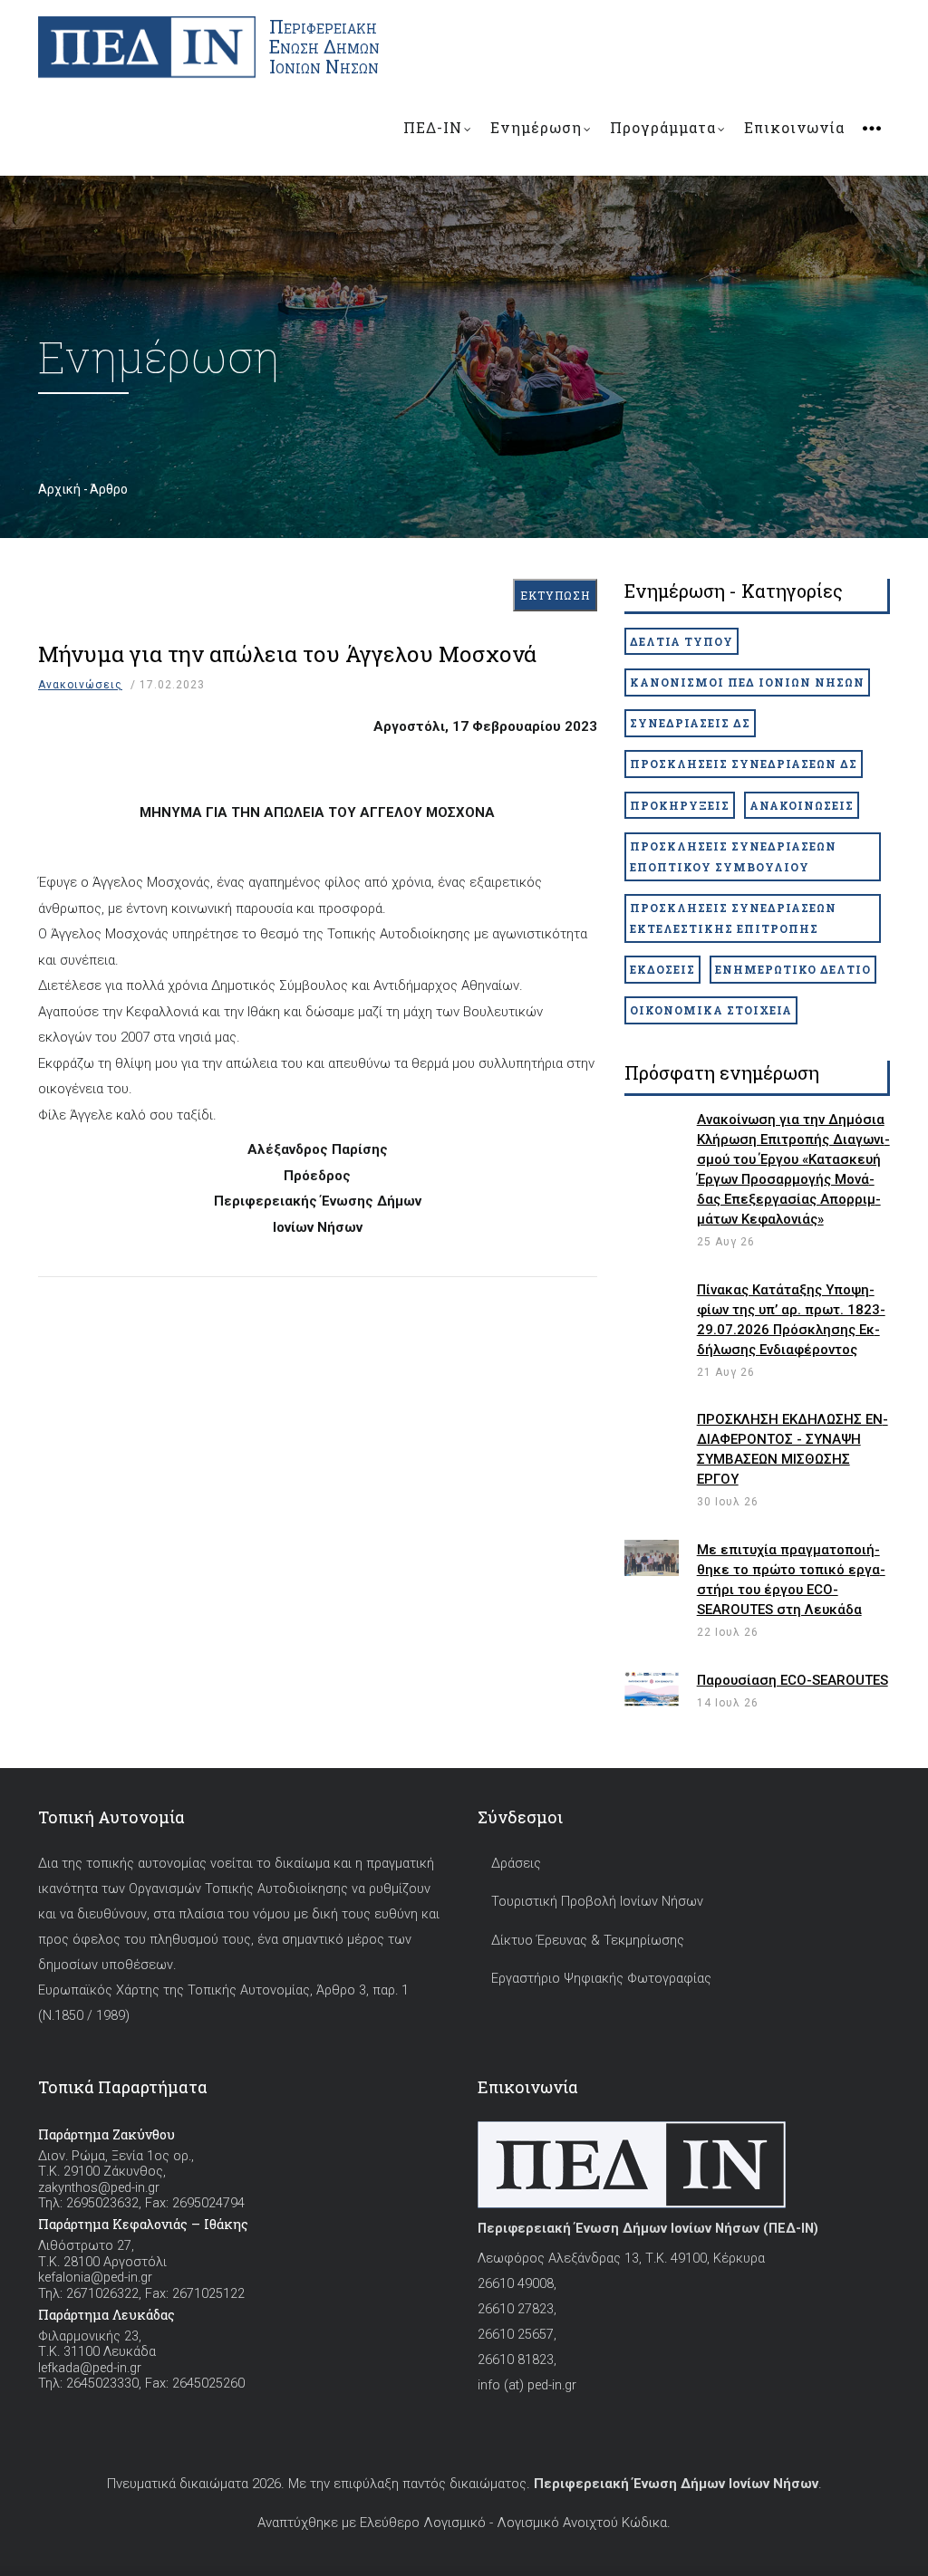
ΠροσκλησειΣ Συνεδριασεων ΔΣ (744, 764)
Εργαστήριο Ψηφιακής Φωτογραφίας (601, 1979)
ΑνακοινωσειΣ (802, 805)
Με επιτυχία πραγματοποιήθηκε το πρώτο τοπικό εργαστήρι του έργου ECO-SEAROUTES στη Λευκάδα (791, 1580)
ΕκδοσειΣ (662, 969)
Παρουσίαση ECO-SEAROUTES (793, 1680)
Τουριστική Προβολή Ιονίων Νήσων (597, 1902)
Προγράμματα (663, 127)
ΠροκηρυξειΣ (680, 805)
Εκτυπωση (555, 595)
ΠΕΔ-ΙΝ (433, 127)
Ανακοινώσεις (80, 685)
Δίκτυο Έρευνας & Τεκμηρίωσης (588, 1941)
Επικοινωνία (794, 127)
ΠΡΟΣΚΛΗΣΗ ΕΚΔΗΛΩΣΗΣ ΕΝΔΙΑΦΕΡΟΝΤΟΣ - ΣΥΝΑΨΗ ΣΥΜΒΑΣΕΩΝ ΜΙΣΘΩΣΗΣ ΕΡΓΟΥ (793, 1449)
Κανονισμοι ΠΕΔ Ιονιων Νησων (747, 682)
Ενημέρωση (536, 127)
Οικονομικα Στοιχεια (711, 1010)
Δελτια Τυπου (681, 641)
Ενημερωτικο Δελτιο (793, 969)
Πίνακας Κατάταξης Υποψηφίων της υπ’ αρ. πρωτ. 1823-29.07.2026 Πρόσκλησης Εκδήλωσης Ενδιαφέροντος (791, 1320)
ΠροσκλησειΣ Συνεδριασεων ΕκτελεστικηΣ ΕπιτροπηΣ (733, 918)
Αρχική (59, 489)
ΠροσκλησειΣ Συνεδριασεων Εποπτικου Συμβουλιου (733, 856)
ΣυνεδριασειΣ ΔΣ (690, 723)
